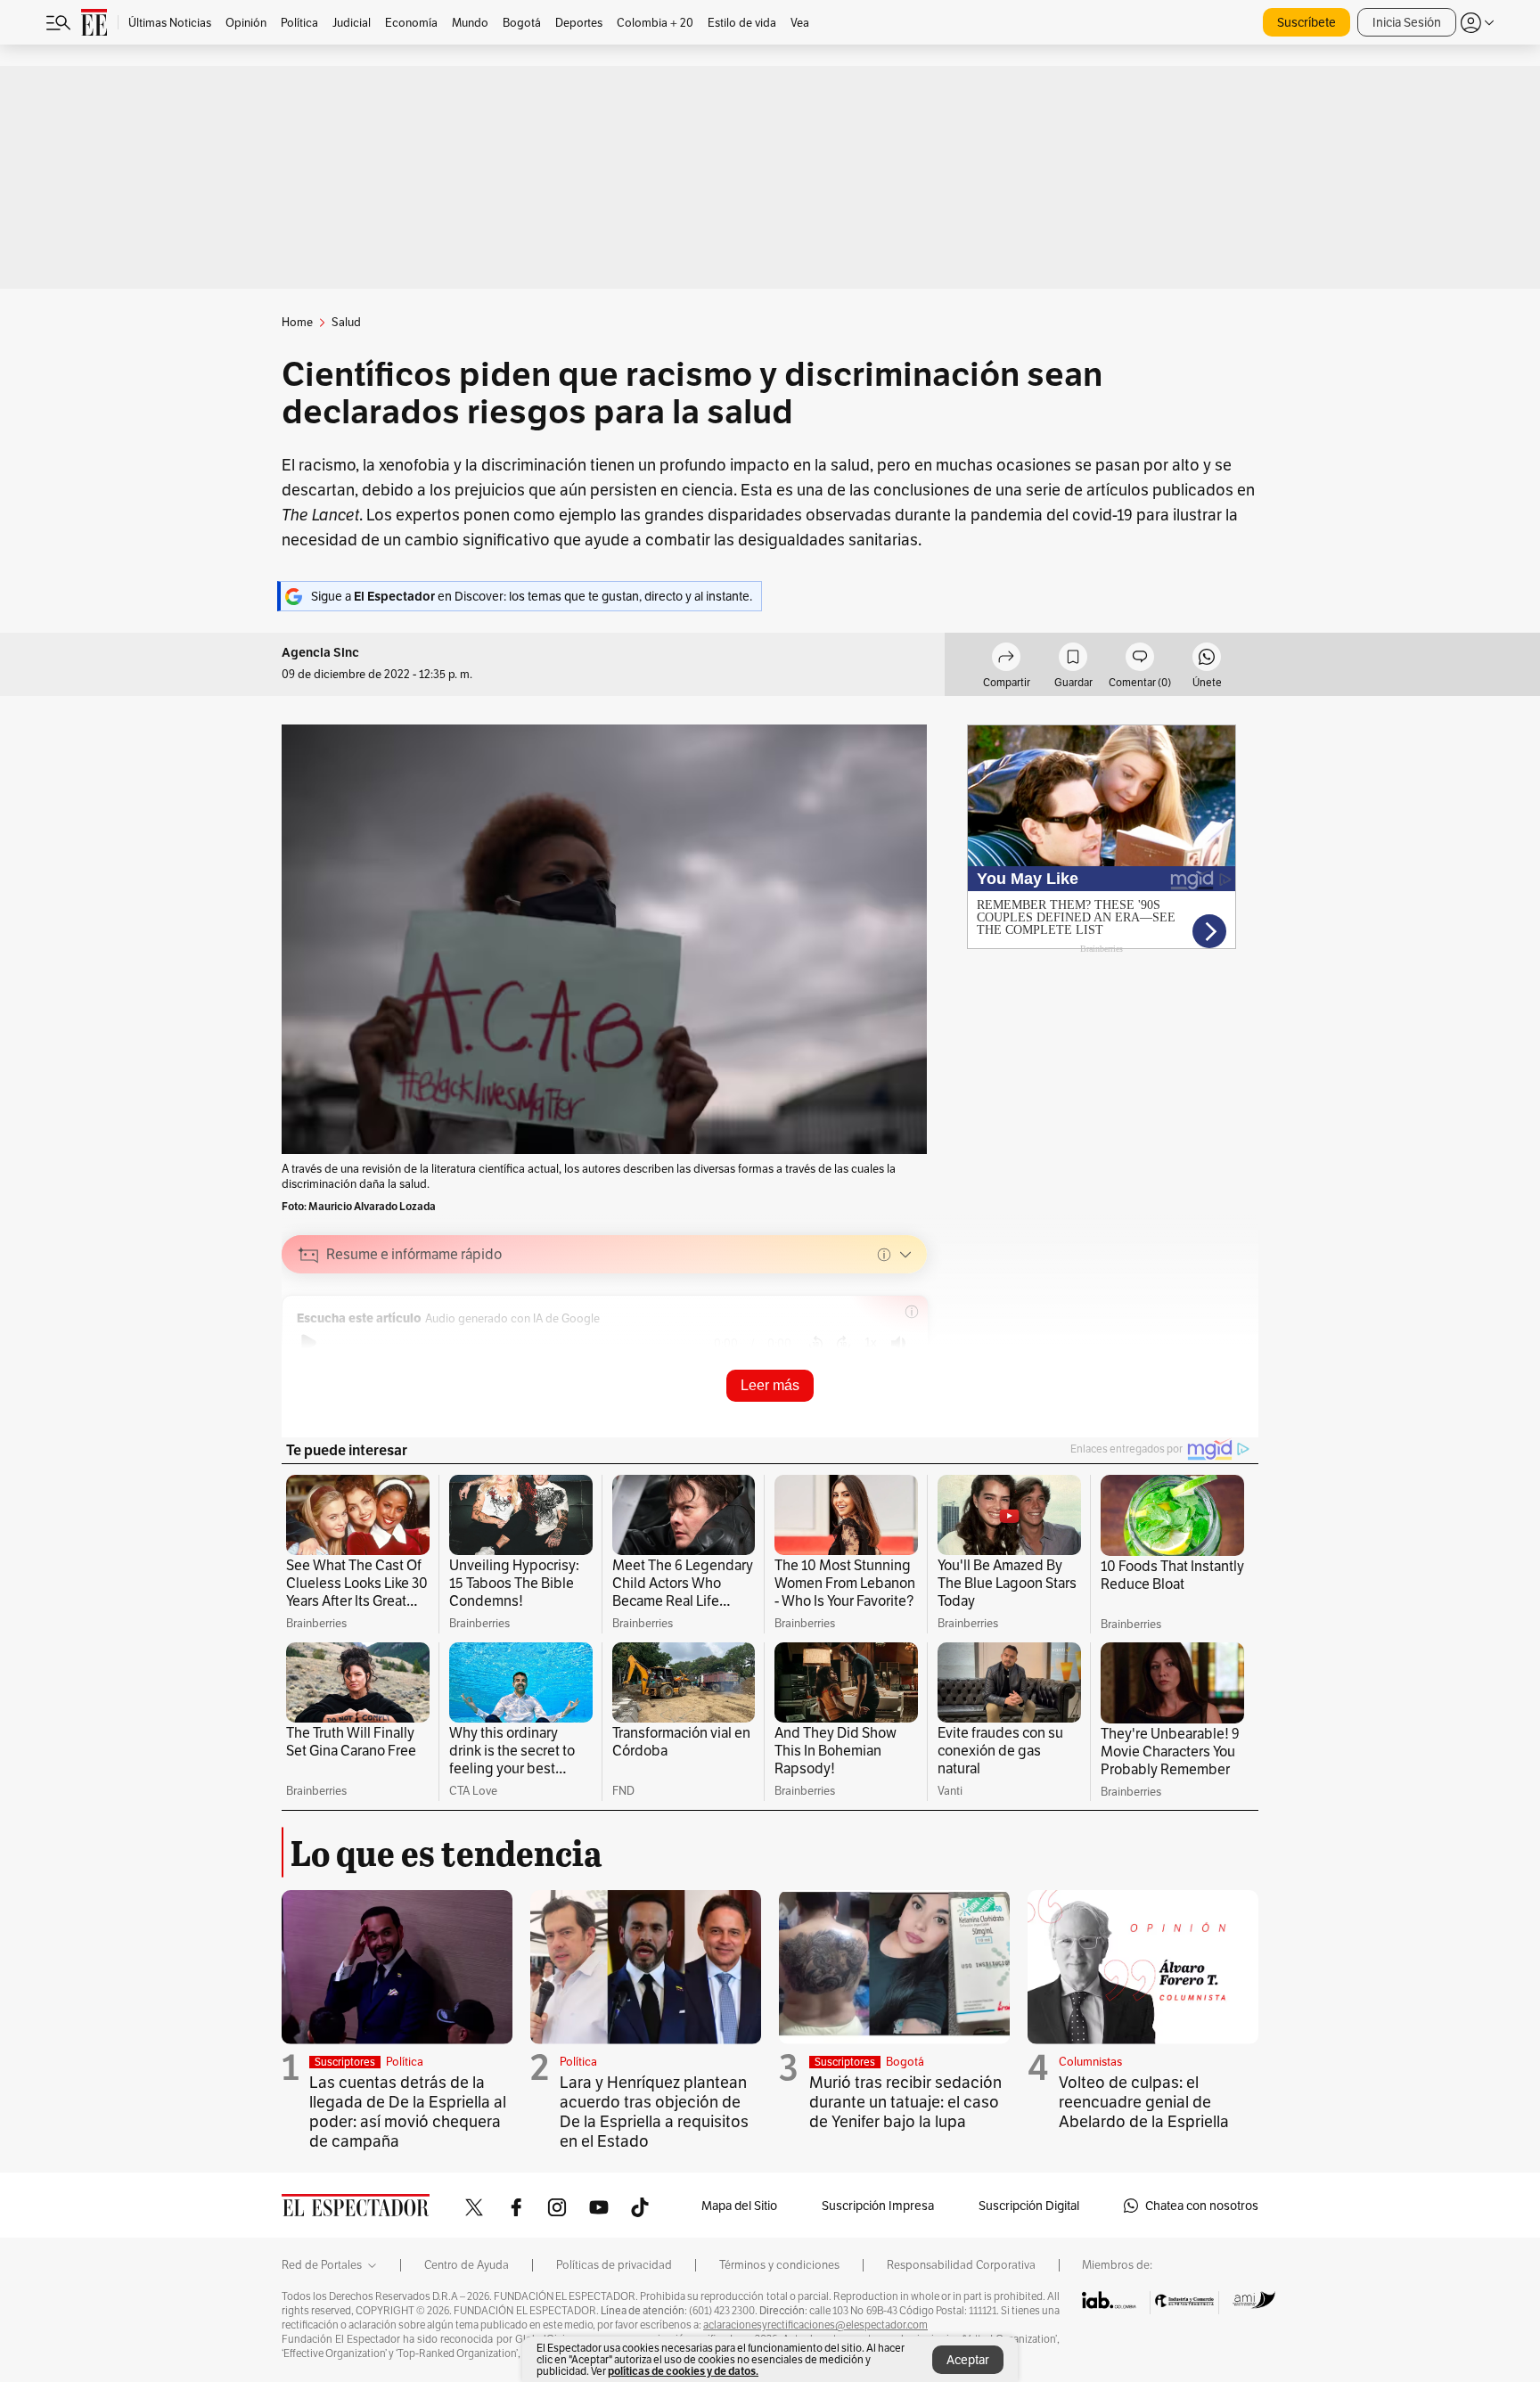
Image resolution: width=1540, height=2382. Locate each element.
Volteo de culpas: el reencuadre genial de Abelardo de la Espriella (1144, 2102)
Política (405, 2062)
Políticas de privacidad (614, 2265)
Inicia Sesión (1407, 22)
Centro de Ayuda (467, 2265)
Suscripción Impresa (878, 2206)
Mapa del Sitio (739, 2206)
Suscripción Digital (1029, 2206)
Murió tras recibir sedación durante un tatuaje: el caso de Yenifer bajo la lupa (905, 2102)
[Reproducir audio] (309, 1343)
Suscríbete (1307, 22)
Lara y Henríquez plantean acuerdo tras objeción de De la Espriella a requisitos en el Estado (654, 2112)
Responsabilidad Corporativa (961, 2265)
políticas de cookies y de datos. (683, 2371)
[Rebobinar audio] (816, 1343)
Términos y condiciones (779, 2265)
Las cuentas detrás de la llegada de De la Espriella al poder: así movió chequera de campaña (408, 2112)
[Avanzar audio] (844, 1343)
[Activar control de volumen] (898, 1343)
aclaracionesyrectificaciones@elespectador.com (815, 2325)
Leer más (770, 1385)
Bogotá (905, 2062)
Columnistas (1090, 2062)
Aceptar (968, 2360)
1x (871, 1342)
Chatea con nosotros (1202, 2206)
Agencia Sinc (320, 653)
